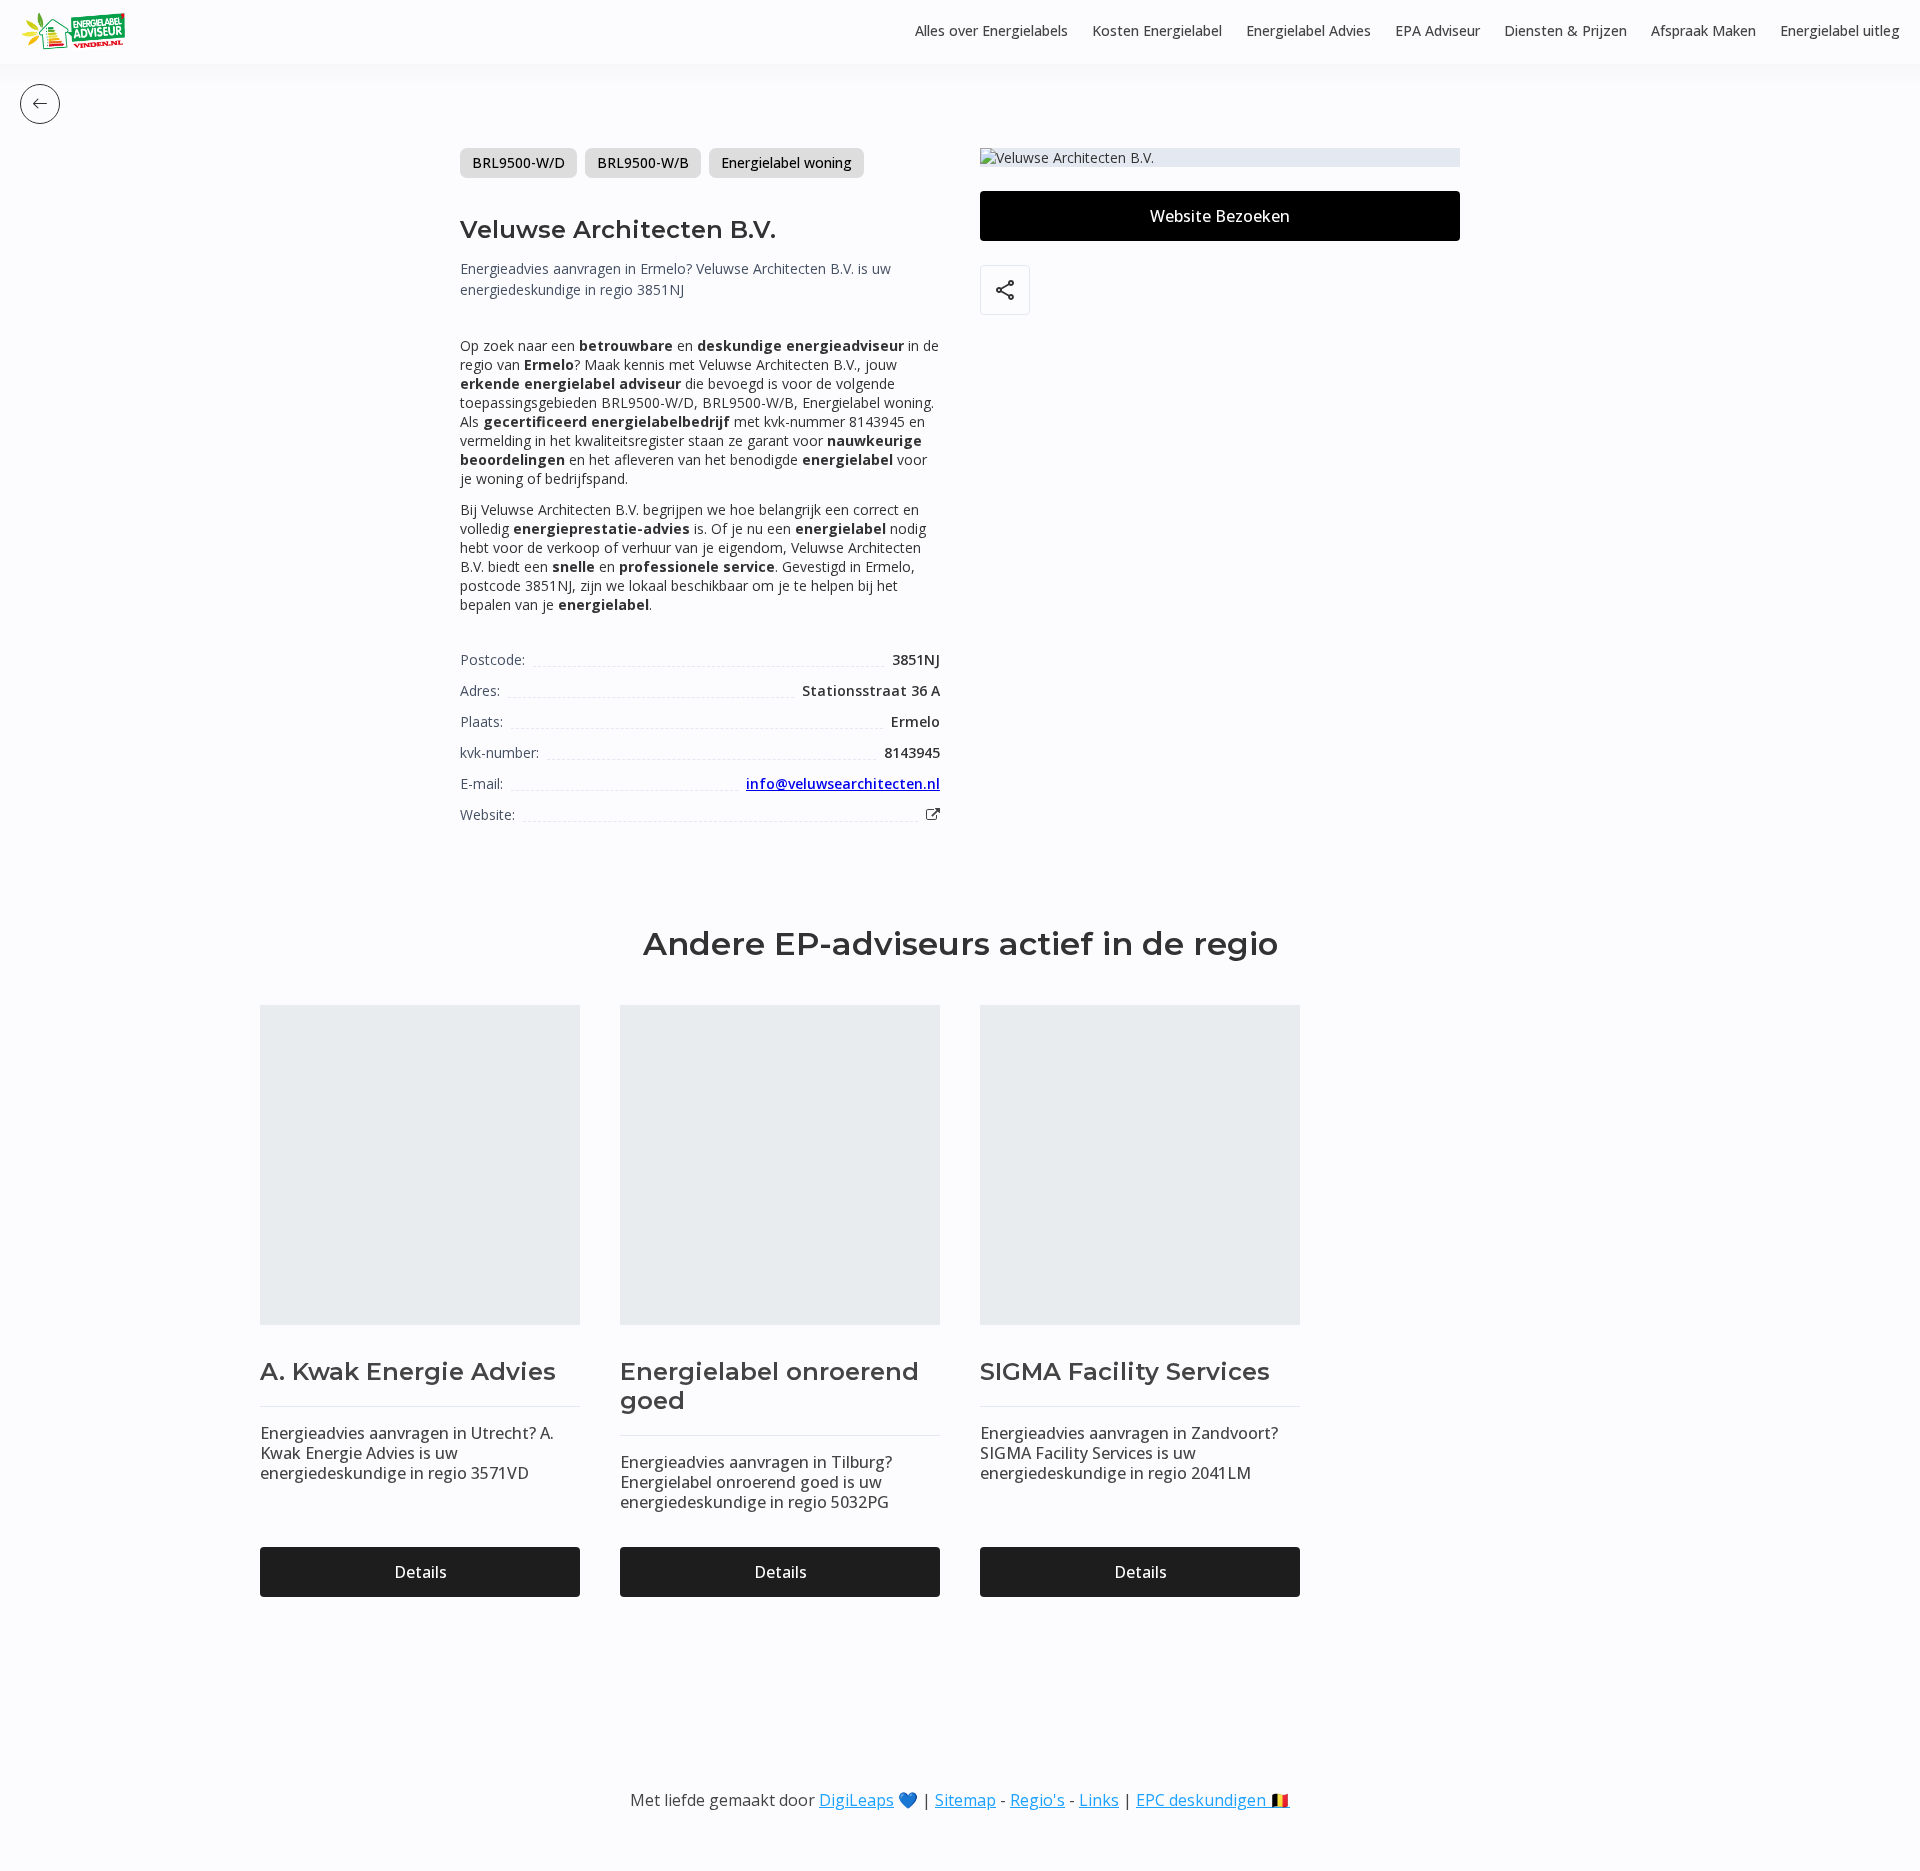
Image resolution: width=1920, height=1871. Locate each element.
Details (420, 1572)
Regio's (1037, 1800)
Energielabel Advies (1308, 30)
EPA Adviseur (1437, 30)
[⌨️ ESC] (40, 104)
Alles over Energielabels (991, 30)
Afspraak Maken (1703, 30)
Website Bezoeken (1220, 216)
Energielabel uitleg (1840, 30)
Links (1099, 1800)
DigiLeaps (856, 1800)
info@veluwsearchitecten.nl (843, 783)
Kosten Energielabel (1157, 30)
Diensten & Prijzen (1565, 30)
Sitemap (965, 1800)
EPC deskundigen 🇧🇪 (1213, 1800)
